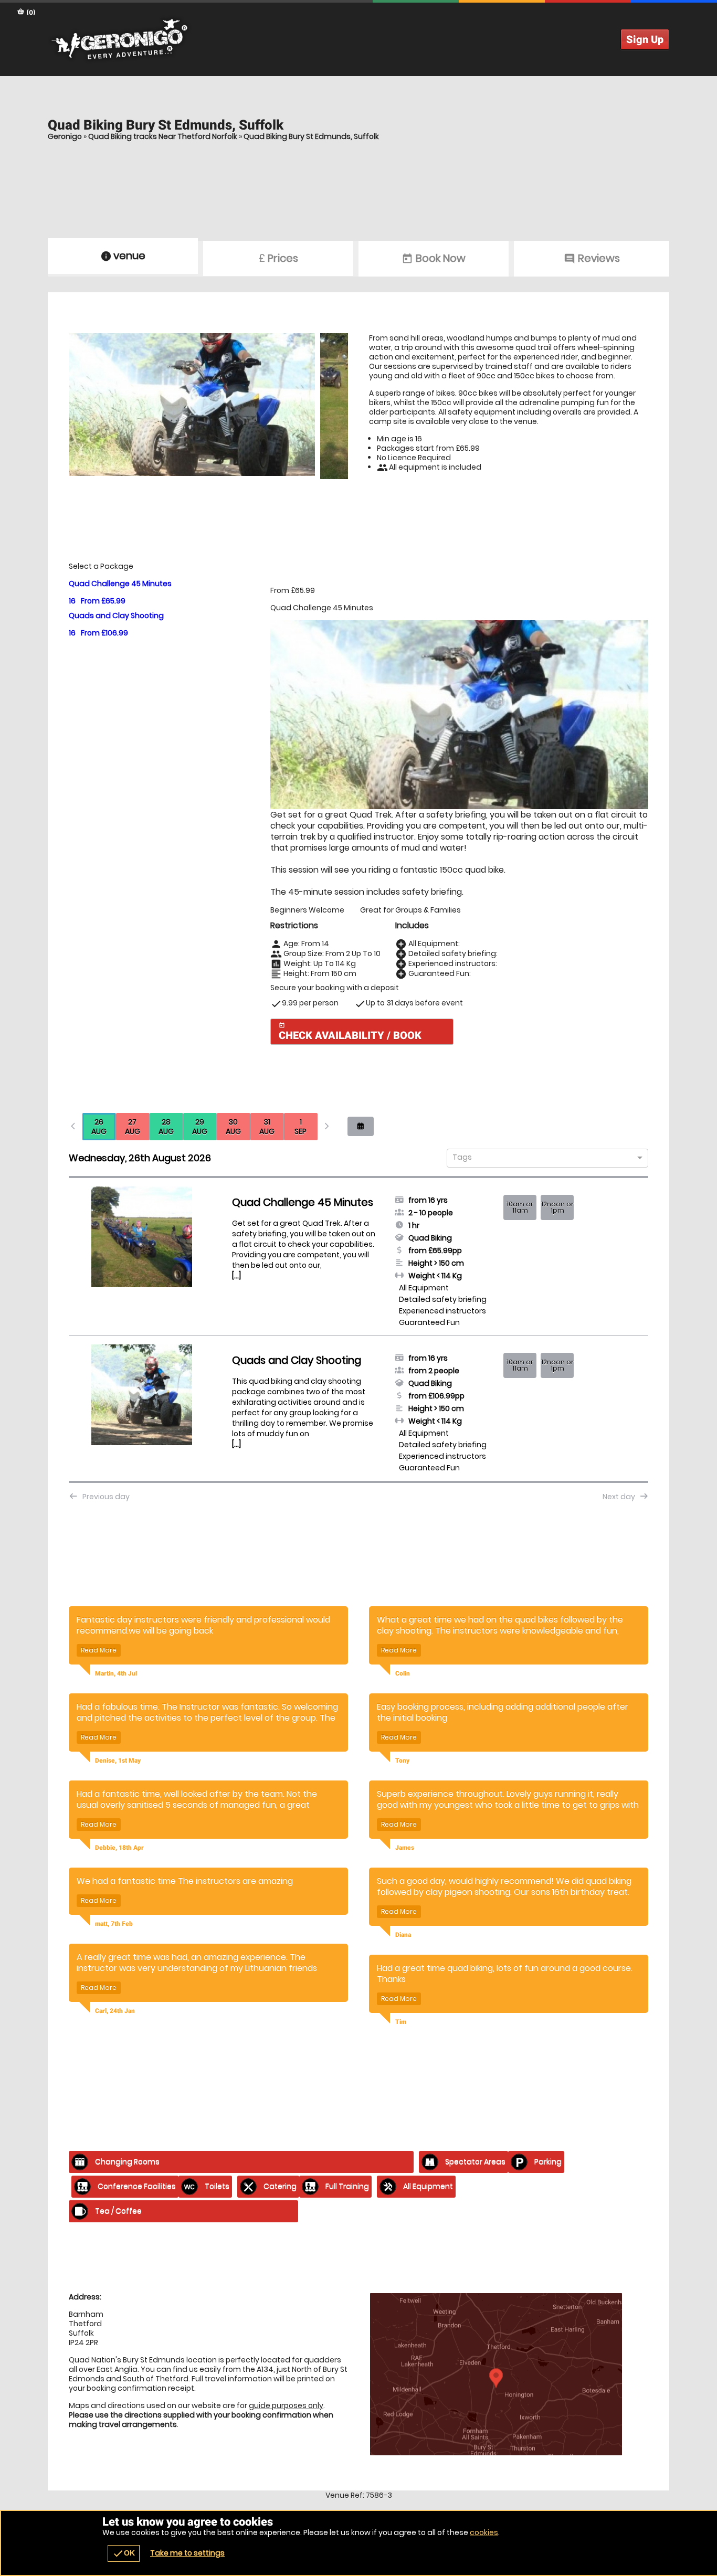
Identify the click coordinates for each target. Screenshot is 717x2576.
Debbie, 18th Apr (119, 1848)
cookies (484, 2532)
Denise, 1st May (118, 1761)
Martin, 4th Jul (116, 1673)
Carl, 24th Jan (115, 2011)
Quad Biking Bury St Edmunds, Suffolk (311, 136)
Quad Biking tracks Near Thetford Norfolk (163, 136)
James (405, 1848)
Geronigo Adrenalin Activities (358, 39)
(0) (30, 12)
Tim (401, 2022)
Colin (403, 1673)
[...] (236, 1276)
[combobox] (544, 1158)
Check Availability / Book (350, 1032)
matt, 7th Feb (114, 1924)
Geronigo (65, 136)
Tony (402, 1761)
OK (124, 2553)
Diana (403, 1935)
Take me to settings (187, 2553)
